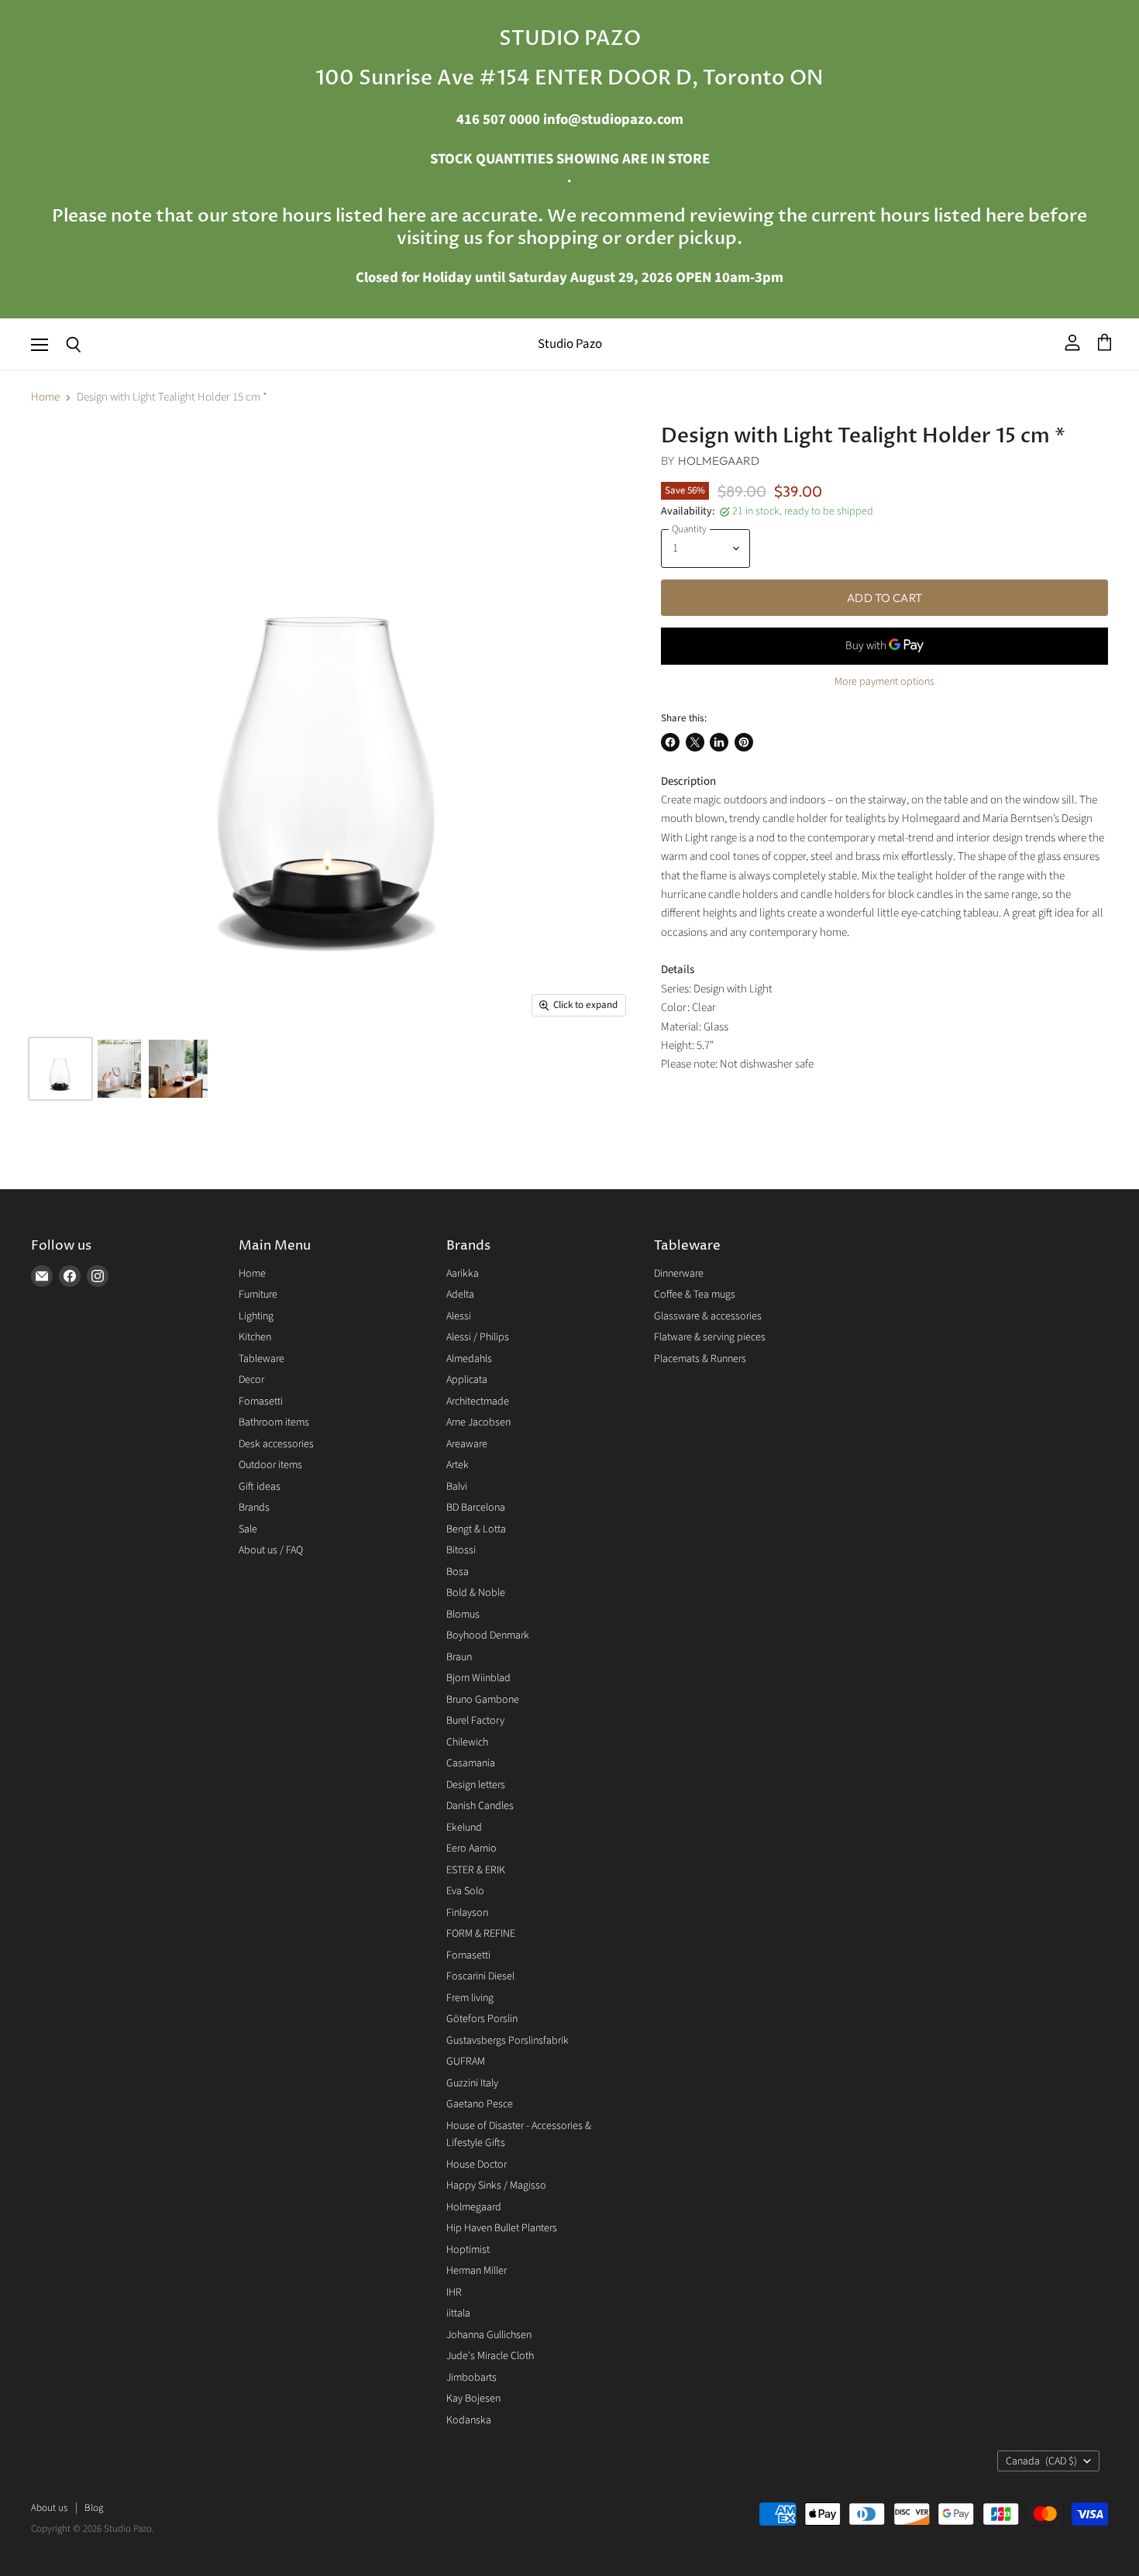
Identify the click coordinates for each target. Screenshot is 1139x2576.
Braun (459, 1657)
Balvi (457, 1487)
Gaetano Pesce (480, 2104)
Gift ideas (260, 1487)
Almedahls (469, 1359)
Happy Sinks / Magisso (496, 2186)
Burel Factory (475, 1721)
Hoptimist (468, 2250)
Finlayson (467, 1913)
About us (49, 2508)
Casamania (471, 1763)
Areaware (467, 1444)
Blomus (463, 1615)
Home (45, 397)
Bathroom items (274, 1422)
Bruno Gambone (483, 1700)
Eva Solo (465, 1891)
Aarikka (463, 1274)
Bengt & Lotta (476, 1529)
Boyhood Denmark (488, 1635)
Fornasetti (261, 1401)
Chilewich (467, 1742)
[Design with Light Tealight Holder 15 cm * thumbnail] (60, 1069)
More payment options (884, 682)
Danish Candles (480, 1806)
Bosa (458, 1572)
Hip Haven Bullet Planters (502, 2228)
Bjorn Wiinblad (478, 1678)
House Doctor (477, 2165)
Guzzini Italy (472, 2083)
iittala (458, 2313)
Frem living (470, 1998)
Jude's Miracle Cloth (490, 2356)
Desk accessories (276, 1444)
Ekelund (464, 1828)
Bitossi (461, 1550)
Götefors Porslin (482, 2019)
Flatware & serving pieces (710, 1337)
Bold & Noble (476, 1593)
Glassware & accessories (708, 1316)
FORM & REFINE (481, 1934)
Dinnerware (679, 1274)
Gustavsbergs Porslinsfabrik (508, 2041)
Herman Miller (477, 2271)
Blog (94, 2508)
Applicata (467, 1380)
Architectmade (478, 1401)
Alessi (459, 1316)
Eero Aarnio (471, 1849)
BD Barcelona (476, 1508)
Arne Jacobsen (478, 1422)
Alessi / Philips (478, 1337)
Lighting (256, 1316)
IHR (454, 2292)
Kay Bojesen (473, 2399)
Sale (248, 1529)
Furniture (258, 1295)
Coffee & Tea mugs (695, 1295)
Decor (251, 1380)
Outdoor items (270, 1465)
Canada (1041, 2461)
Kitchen (255, 1337)
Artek (458, 1465)
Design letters (476, 1785)
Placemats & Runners (700, 1359)
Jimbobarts (471, 2378)
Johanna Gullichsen (489, 2335)
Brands (254, 1508)
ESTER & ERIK (476, 1870)
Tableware (262, 1359)
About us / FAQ (271, 1550)
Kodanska (469, 2420)
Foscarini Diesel (480, 1976)
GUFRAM (466, 2062)
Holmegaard (719, 461)
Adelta (460, 1295)
